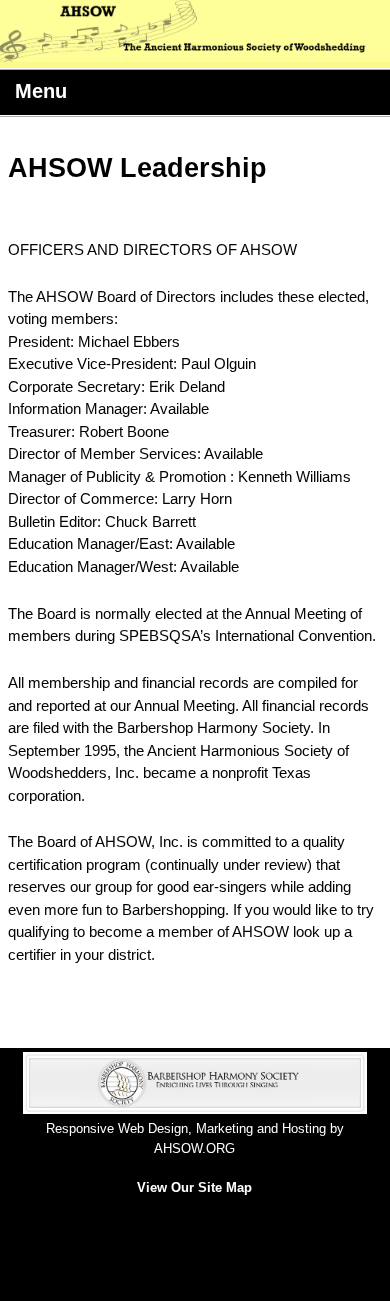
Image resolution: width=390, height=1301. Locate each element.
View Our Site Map (194, 1187)
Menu (41, 91)
